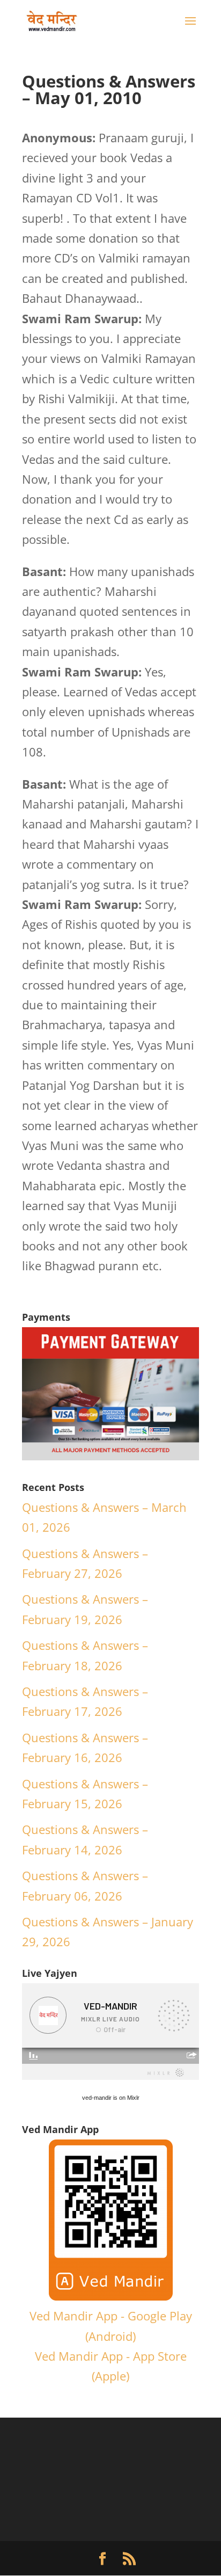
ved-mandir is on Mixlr (111, 2098)
